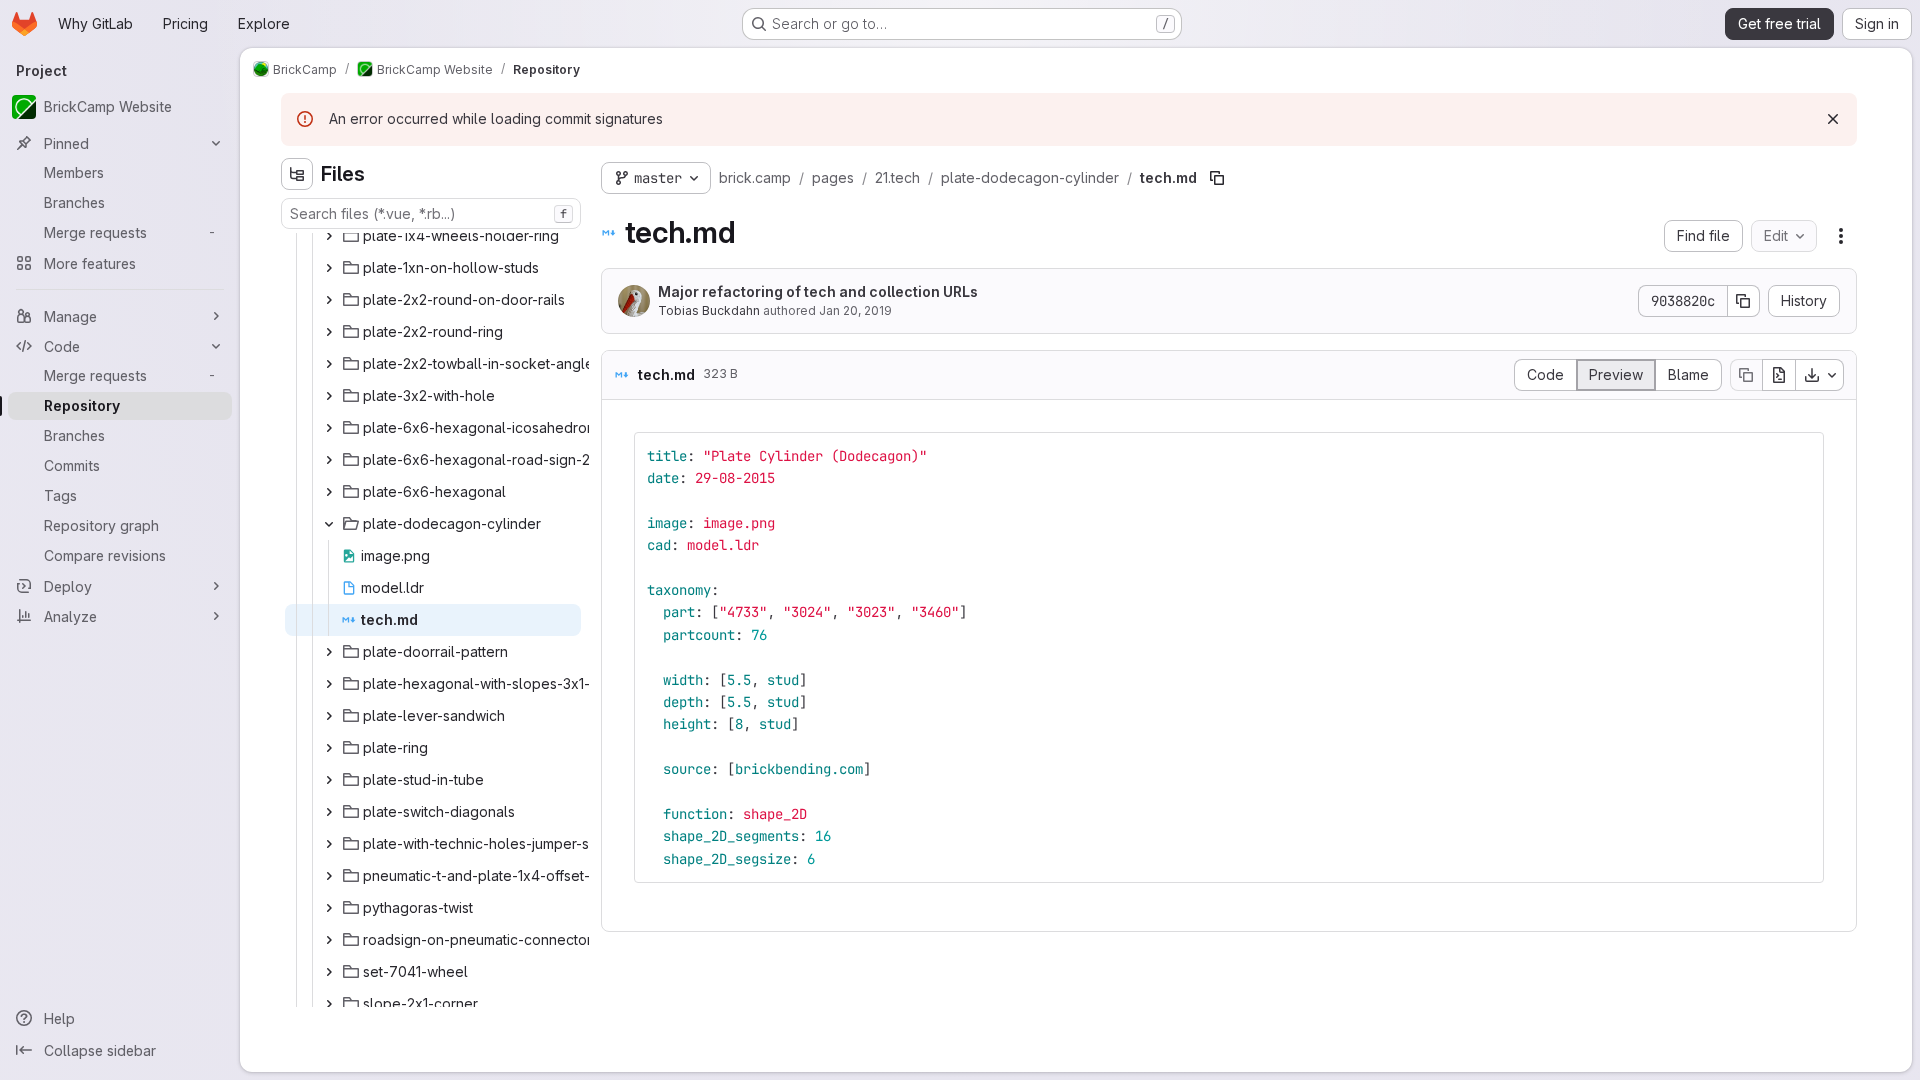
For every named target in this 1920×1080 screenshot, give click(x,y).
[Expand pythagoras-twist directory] (329, 908)
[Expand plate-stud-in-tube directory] (329, 780)
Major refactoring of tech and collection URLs (818, 291)
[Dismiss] (1833, 119)
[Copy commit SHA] (1744, 301)
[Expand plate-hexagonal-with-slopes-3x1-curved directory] (329, 684)
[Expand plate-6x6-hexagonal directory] (329, 492)
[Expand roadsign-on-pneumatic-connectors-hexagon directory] (329, 940)
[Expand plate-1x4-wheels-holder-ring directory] (329, 236)
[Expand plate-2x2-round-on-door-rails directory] (329, 300)
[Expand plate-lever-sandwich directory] (329, 716)
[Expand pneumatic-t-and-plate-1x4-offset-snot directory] (329, 876)
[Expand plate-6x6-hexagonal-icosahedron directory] (329, 428)
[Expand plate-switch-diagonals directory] (329, 812)
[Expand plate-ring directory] (329, 748)
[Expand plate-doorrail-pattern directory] (329, 652)
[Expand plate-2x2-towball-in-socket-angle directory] (329, 364)
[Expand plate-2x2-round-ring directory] (329, 332)
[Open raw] (1779, 375)
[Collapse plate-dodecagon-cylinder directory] (329, 524)
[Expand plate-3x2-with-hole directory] (329, 396)
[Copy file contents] (1746, 375)
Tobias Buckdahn (709, 310)
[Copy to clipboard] (1800, 456)
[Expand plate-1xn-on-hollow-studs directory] (329, 268)
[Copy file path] (1217, 178)
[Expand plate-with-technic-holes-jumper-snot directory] (329, 844)
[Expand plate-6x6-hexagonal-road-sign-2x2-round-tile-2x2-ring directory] (329, 460)
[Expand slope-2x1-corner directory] (329, 1004)
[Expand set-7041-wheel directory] (329, 972)
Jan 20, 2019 (855, 310)
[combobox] (431, 213)
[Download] (1820, 375)
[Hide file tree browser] (297, 174)
